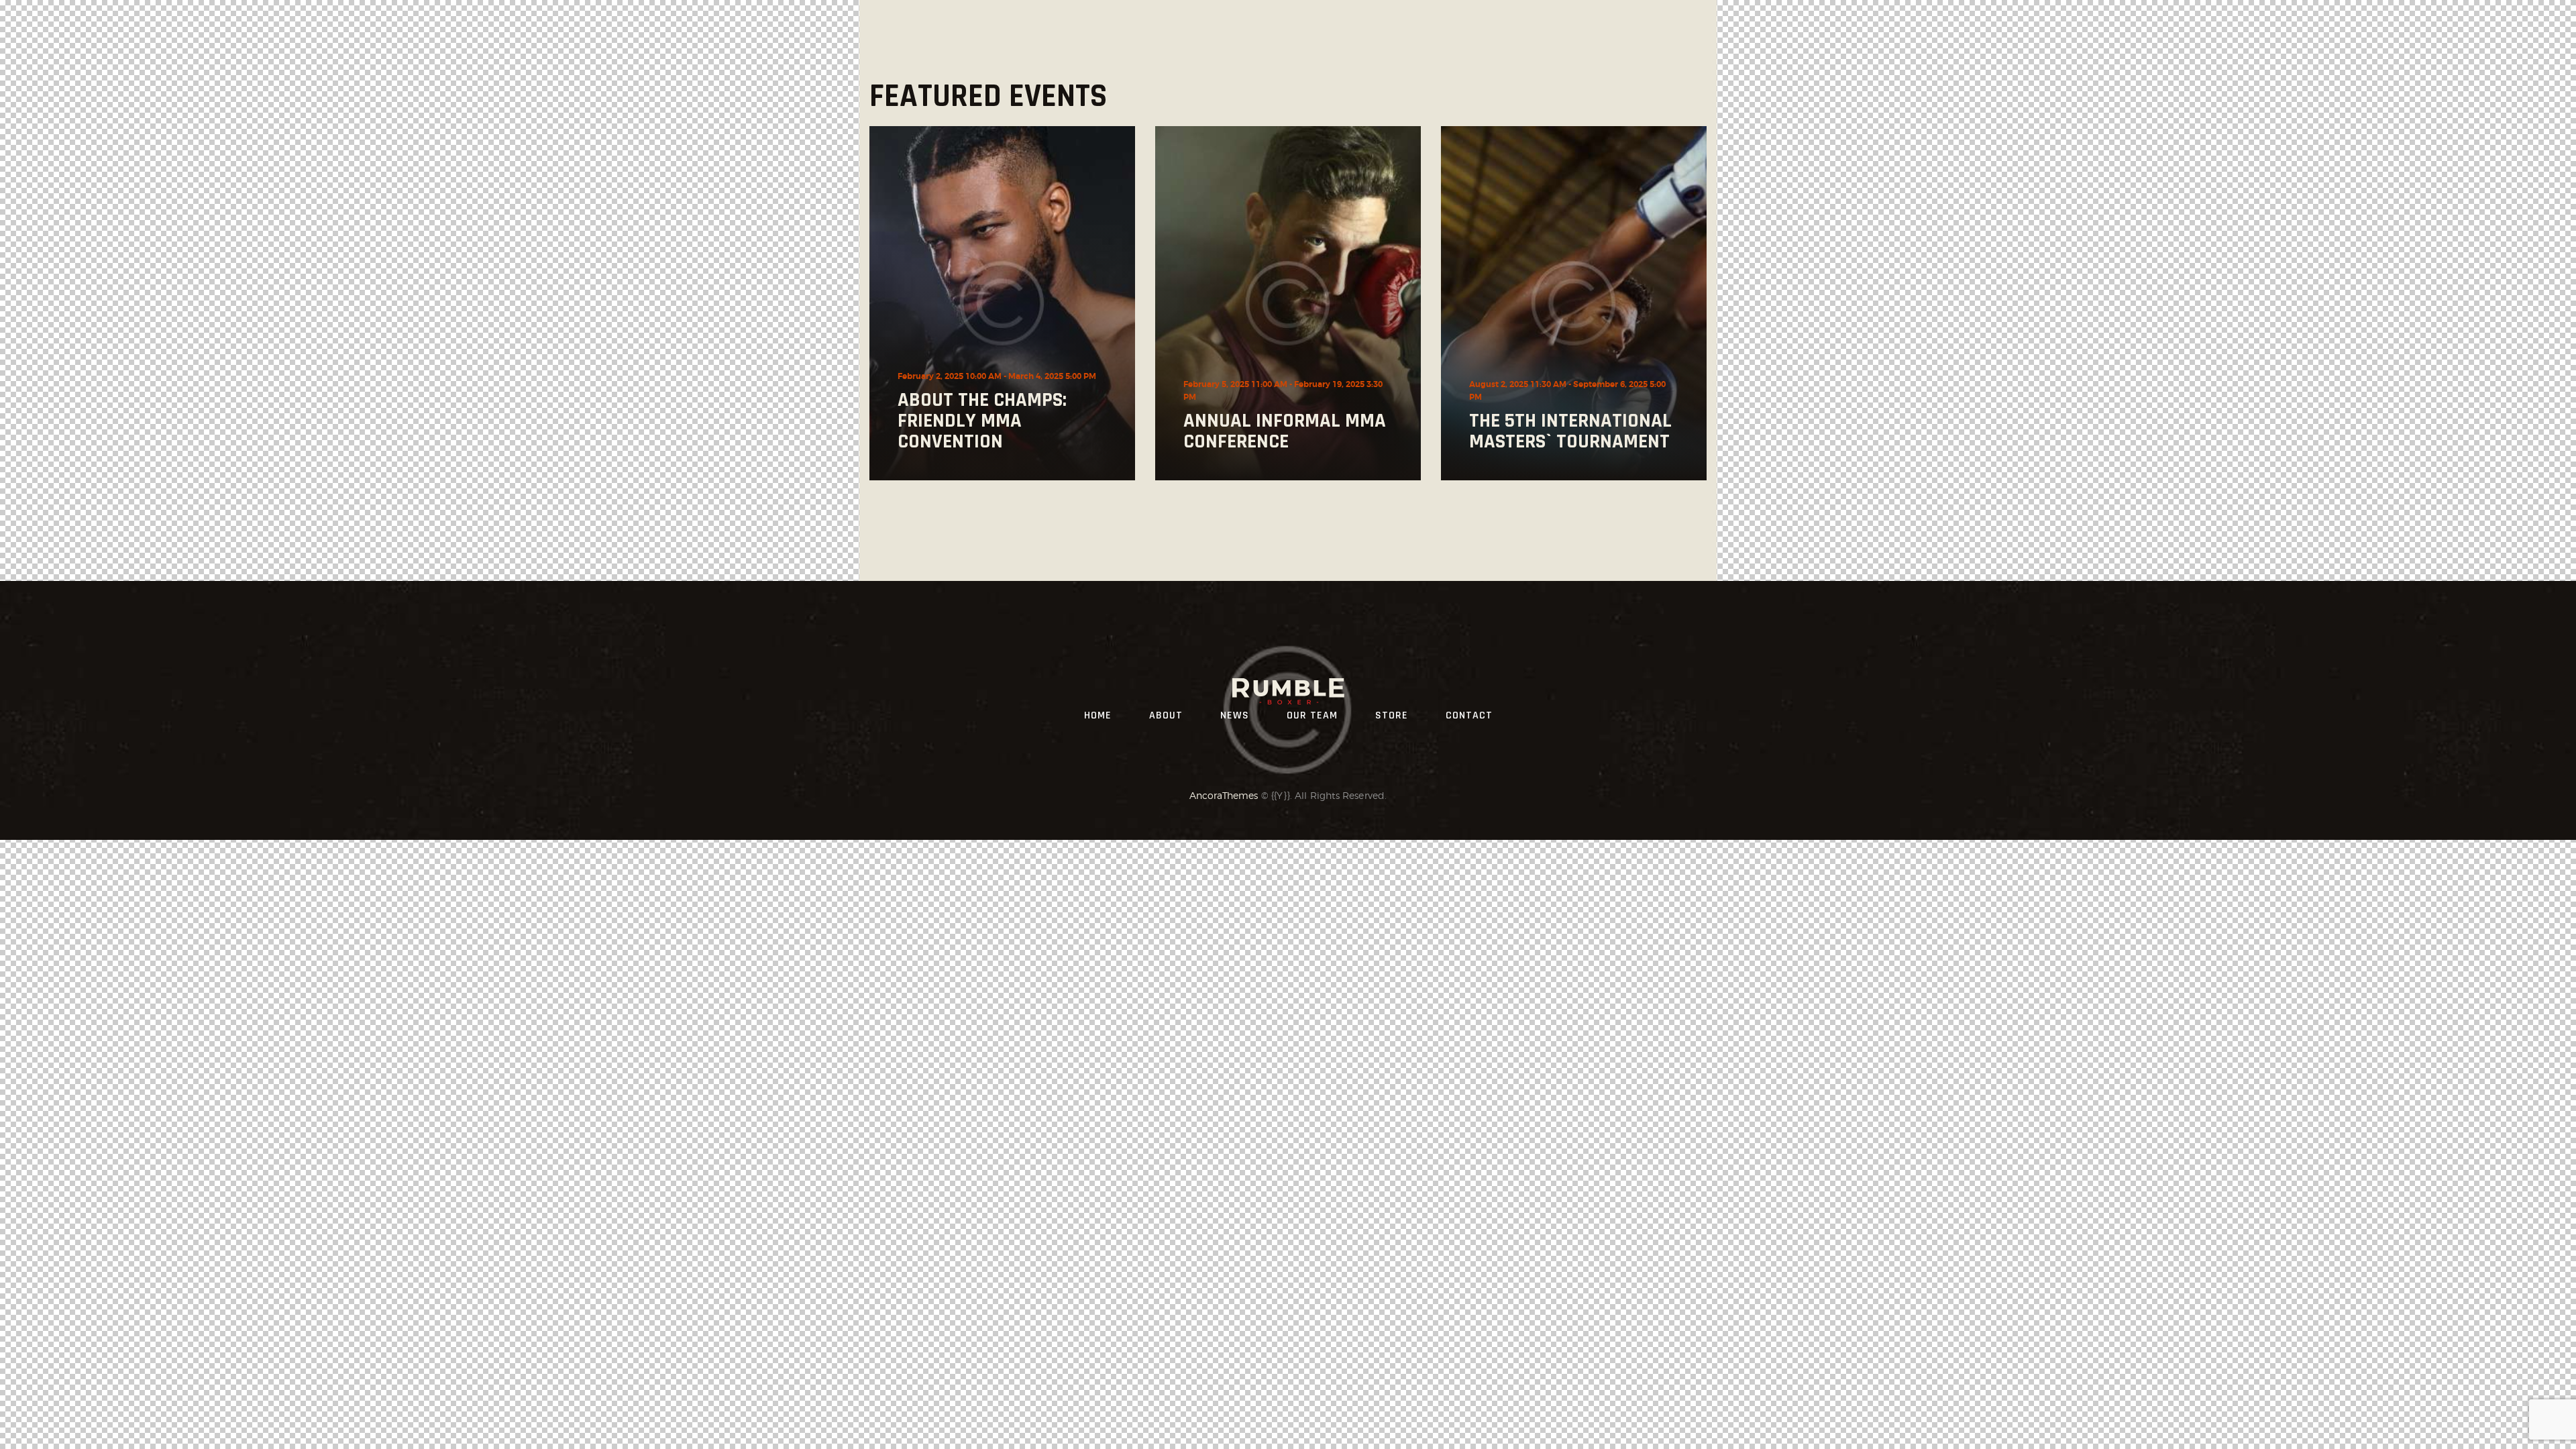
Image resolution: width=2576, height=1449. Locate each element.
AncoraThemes (1224, 795)
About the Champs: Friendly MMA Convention (982, 421)
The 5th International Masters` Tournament (1570, 431)
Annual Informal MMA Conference (1285, 431)
